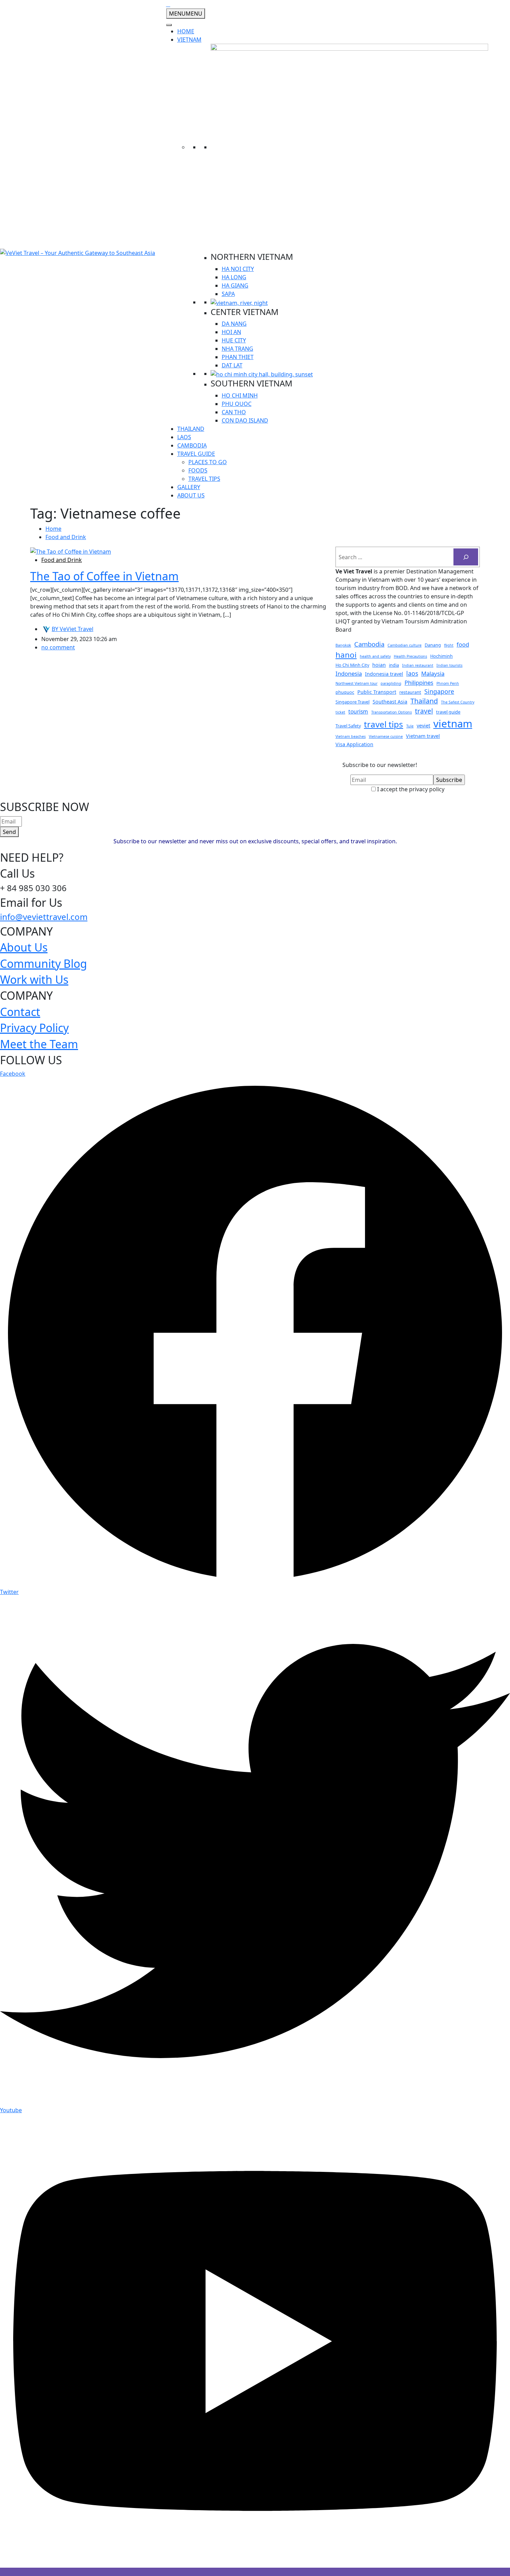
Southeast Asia (390, 702)
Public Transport (377, 692)
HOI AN (231, 332)
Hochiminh (441, 656)
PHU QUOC (237, 404)
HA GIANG (235, 285)
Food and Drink (66, 537)
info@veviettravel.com (44, 917)
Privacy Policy (34, 1028)
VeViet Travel (73, 629)
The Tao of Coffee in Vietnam (104, 576)
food (463, 644)
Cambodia (369, 644)
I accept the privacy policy (410, 789)
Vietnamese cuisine (386, 736)
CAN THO (234, 412)
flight (449, 645)
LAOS (184, 437)
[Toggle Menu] (169, 25)
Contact (20, 1012)
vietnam (453, 724)
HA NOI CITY (238, 269)
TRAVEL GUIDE (196, 454)
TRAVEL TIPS (204, 479)
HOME (186, 31)
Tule (410, 726)
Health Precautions (410, 656)
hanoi (346, 655)
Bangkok (343, 645)
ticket (340, 712)
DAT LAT (232, 365)
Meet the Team (39, 1044)
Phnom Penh (448, 683)
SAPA (228, 294)
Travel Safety (348, 726)
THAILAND (191, 429)
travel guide (448, 712)
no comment (58, 647)
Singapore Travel (352, 702)
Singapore (439, 691)
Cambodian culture (405, 645)
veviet (423, 726)
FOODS (198, 470)
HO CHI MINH (240, 395)
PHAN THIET (238, 357)
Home (53, 529)
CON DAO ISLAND (245, 420)
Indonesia (349, 673)
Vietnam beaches (351, 736)
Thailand (424, 701)
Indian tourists (449, 665)
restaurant (410, 692)
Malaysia (433, 673)
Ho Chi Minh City (352, 665)
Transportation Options (392, 712)
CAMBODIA (192, 445)
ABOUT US (191, 495)
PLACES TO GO (208, 462)
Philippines (419, 683)
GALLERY (189, 487)
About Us (24, 947)
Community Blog (44, 963)
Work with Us (34, 979)
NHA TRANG (237, 349)
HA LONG (234, 277)
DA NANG (234, 324)
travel (424, 711)
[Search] (466, 557)
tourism (358, 711)
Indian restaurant (418, 665)
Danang (433, 645)
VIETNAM (189, 40)
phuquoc (345, 692)
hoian (379, 665)
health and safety (375, 656)
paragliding (391, 683)
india (394, 665)
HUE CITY (234, 340)
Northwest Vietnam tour (356, 683)
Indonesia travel (384, 674)
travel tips (384, 724)
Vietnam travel (423, 736)
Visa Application (354, 744)
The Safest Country (458, 702)
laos (412, 673)
